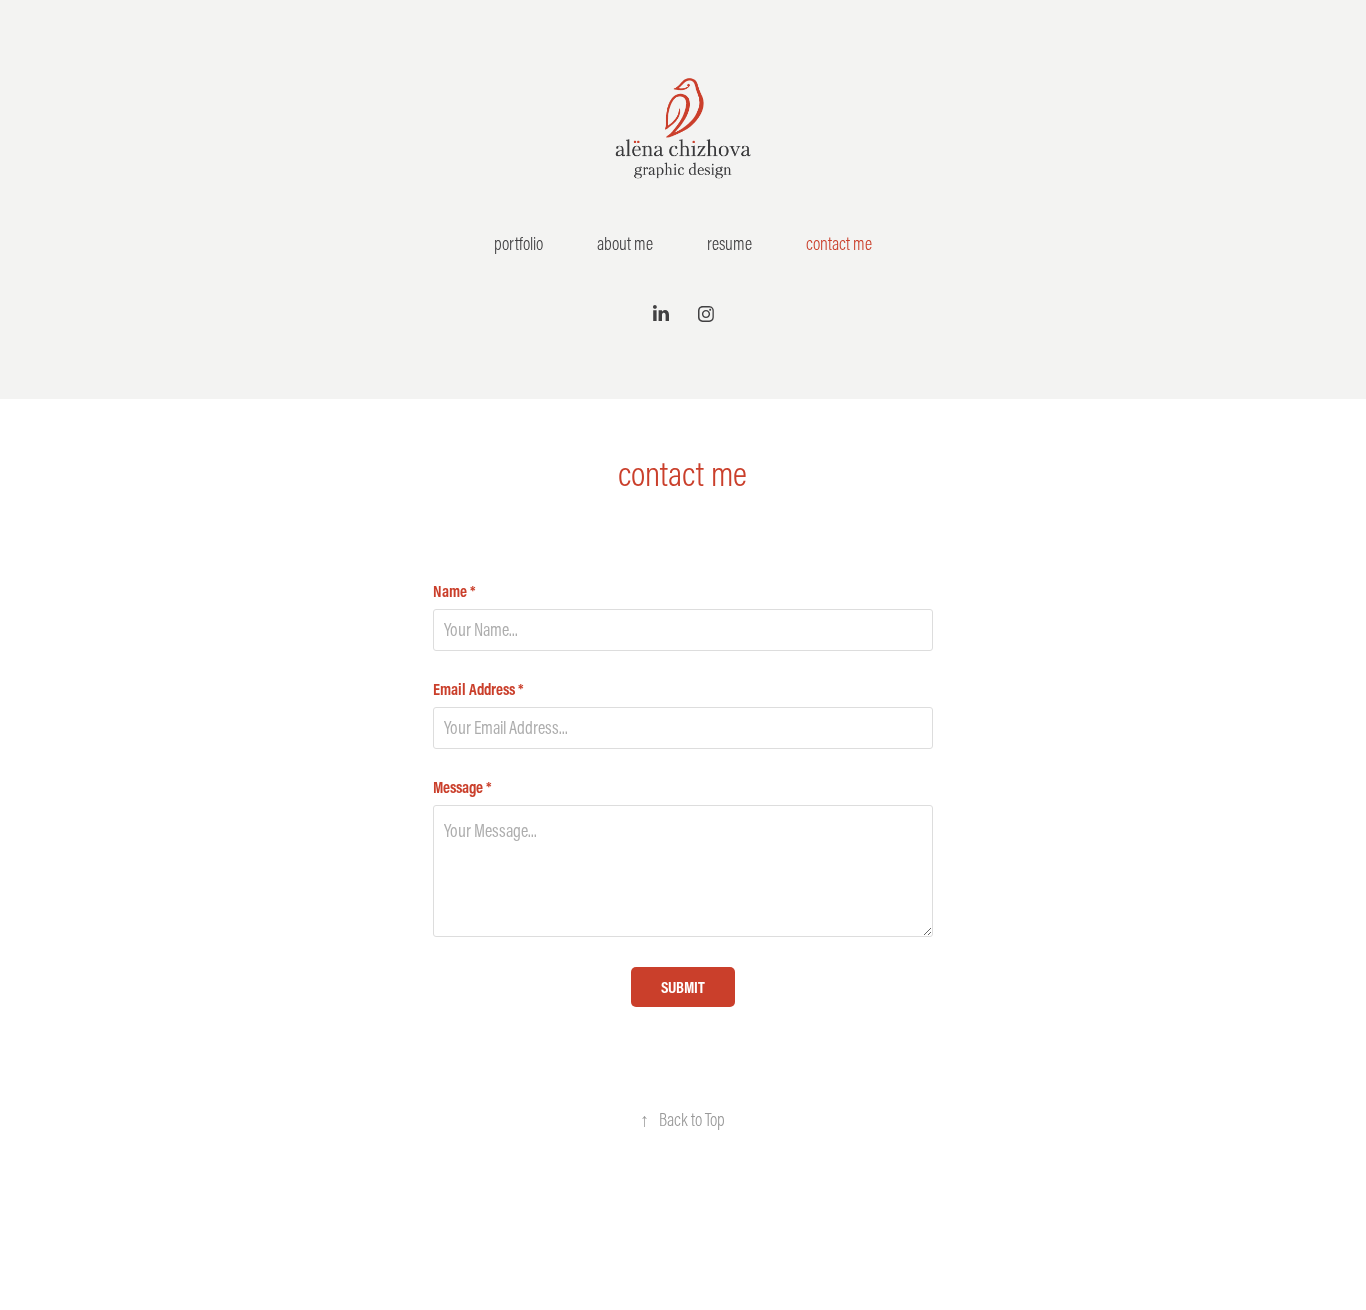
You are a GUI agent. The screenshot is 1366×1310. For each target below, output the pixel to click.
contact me (839, 243)
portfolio (518, 243)
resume (729, 243)
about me (625, 243)
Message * (462, 787)
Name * (454, 591)
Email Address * (478, 689)
